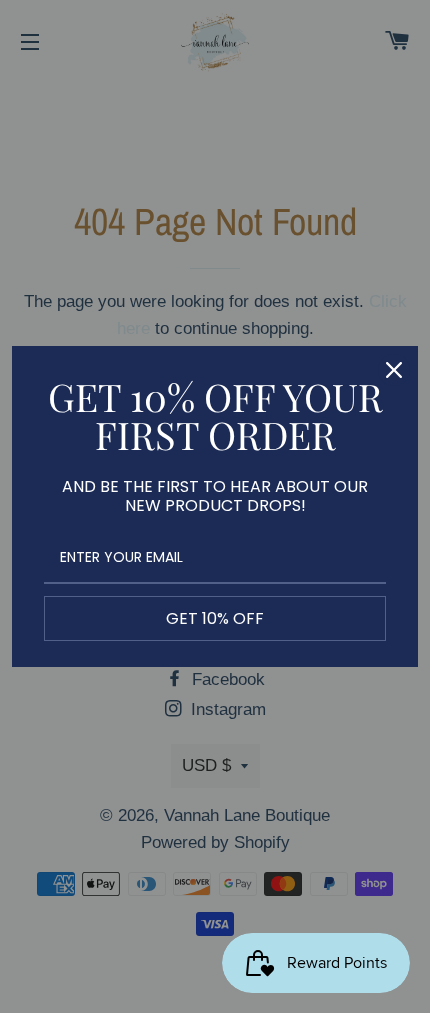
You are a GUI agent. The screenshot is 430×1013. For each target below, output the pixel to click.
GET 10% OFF (215, 618)
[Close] (394, 370)
